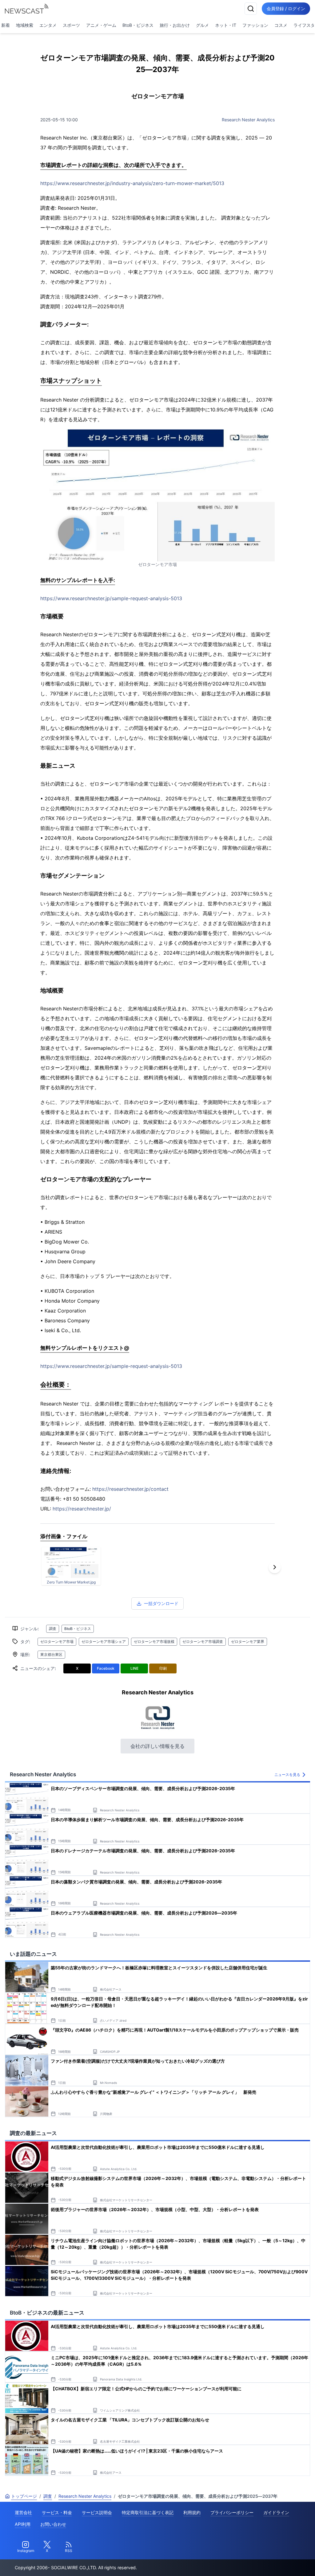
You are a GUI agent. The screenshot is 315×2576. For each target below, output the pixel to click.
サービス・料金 (57, 2512)
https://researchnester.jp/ (82, 1509)
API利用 (23, 2524)
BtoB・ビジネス (138, 25)
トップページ (24, 2496)
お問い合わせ (53, 2524)
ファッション (255, 25)
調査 (53, 1629)
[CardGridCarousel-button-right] (275, 1567)
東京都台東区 (51, 1654)
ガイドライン (276, 2512)
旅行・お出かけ (175, 25)
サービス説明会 (97, 2512)
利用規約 (192, 2512)
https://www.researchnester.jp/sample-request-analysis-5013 (111, 598)
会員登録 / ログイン (286, 8)
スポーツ (71, 25)
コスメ (281, 25)
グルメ (202, 25)
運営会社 (23, 2512)
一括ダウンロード (161, 1603)
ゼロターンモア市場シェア (104, 1642)
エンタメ (48, 25)
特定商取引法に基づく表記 (148, 2512)
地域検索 (25, 25)
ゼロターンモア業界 (248, 1642)
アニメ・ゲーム (101, 25)
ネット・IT (226, 25)
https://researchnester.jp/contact (130, 1489)
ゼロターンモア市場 (57, 1642)
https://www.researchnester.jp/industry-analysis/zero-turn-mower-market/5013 (132, 183)
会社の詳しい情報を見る (157, 1746)
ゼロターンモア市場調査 (203, 1642)
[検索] (251, 9)
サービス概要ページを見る (269, 2563)
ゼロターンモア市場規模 (154, 1642)
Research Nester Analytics (248, 120)
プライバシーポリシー (232, 2512)
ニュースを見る (287, 1775)
